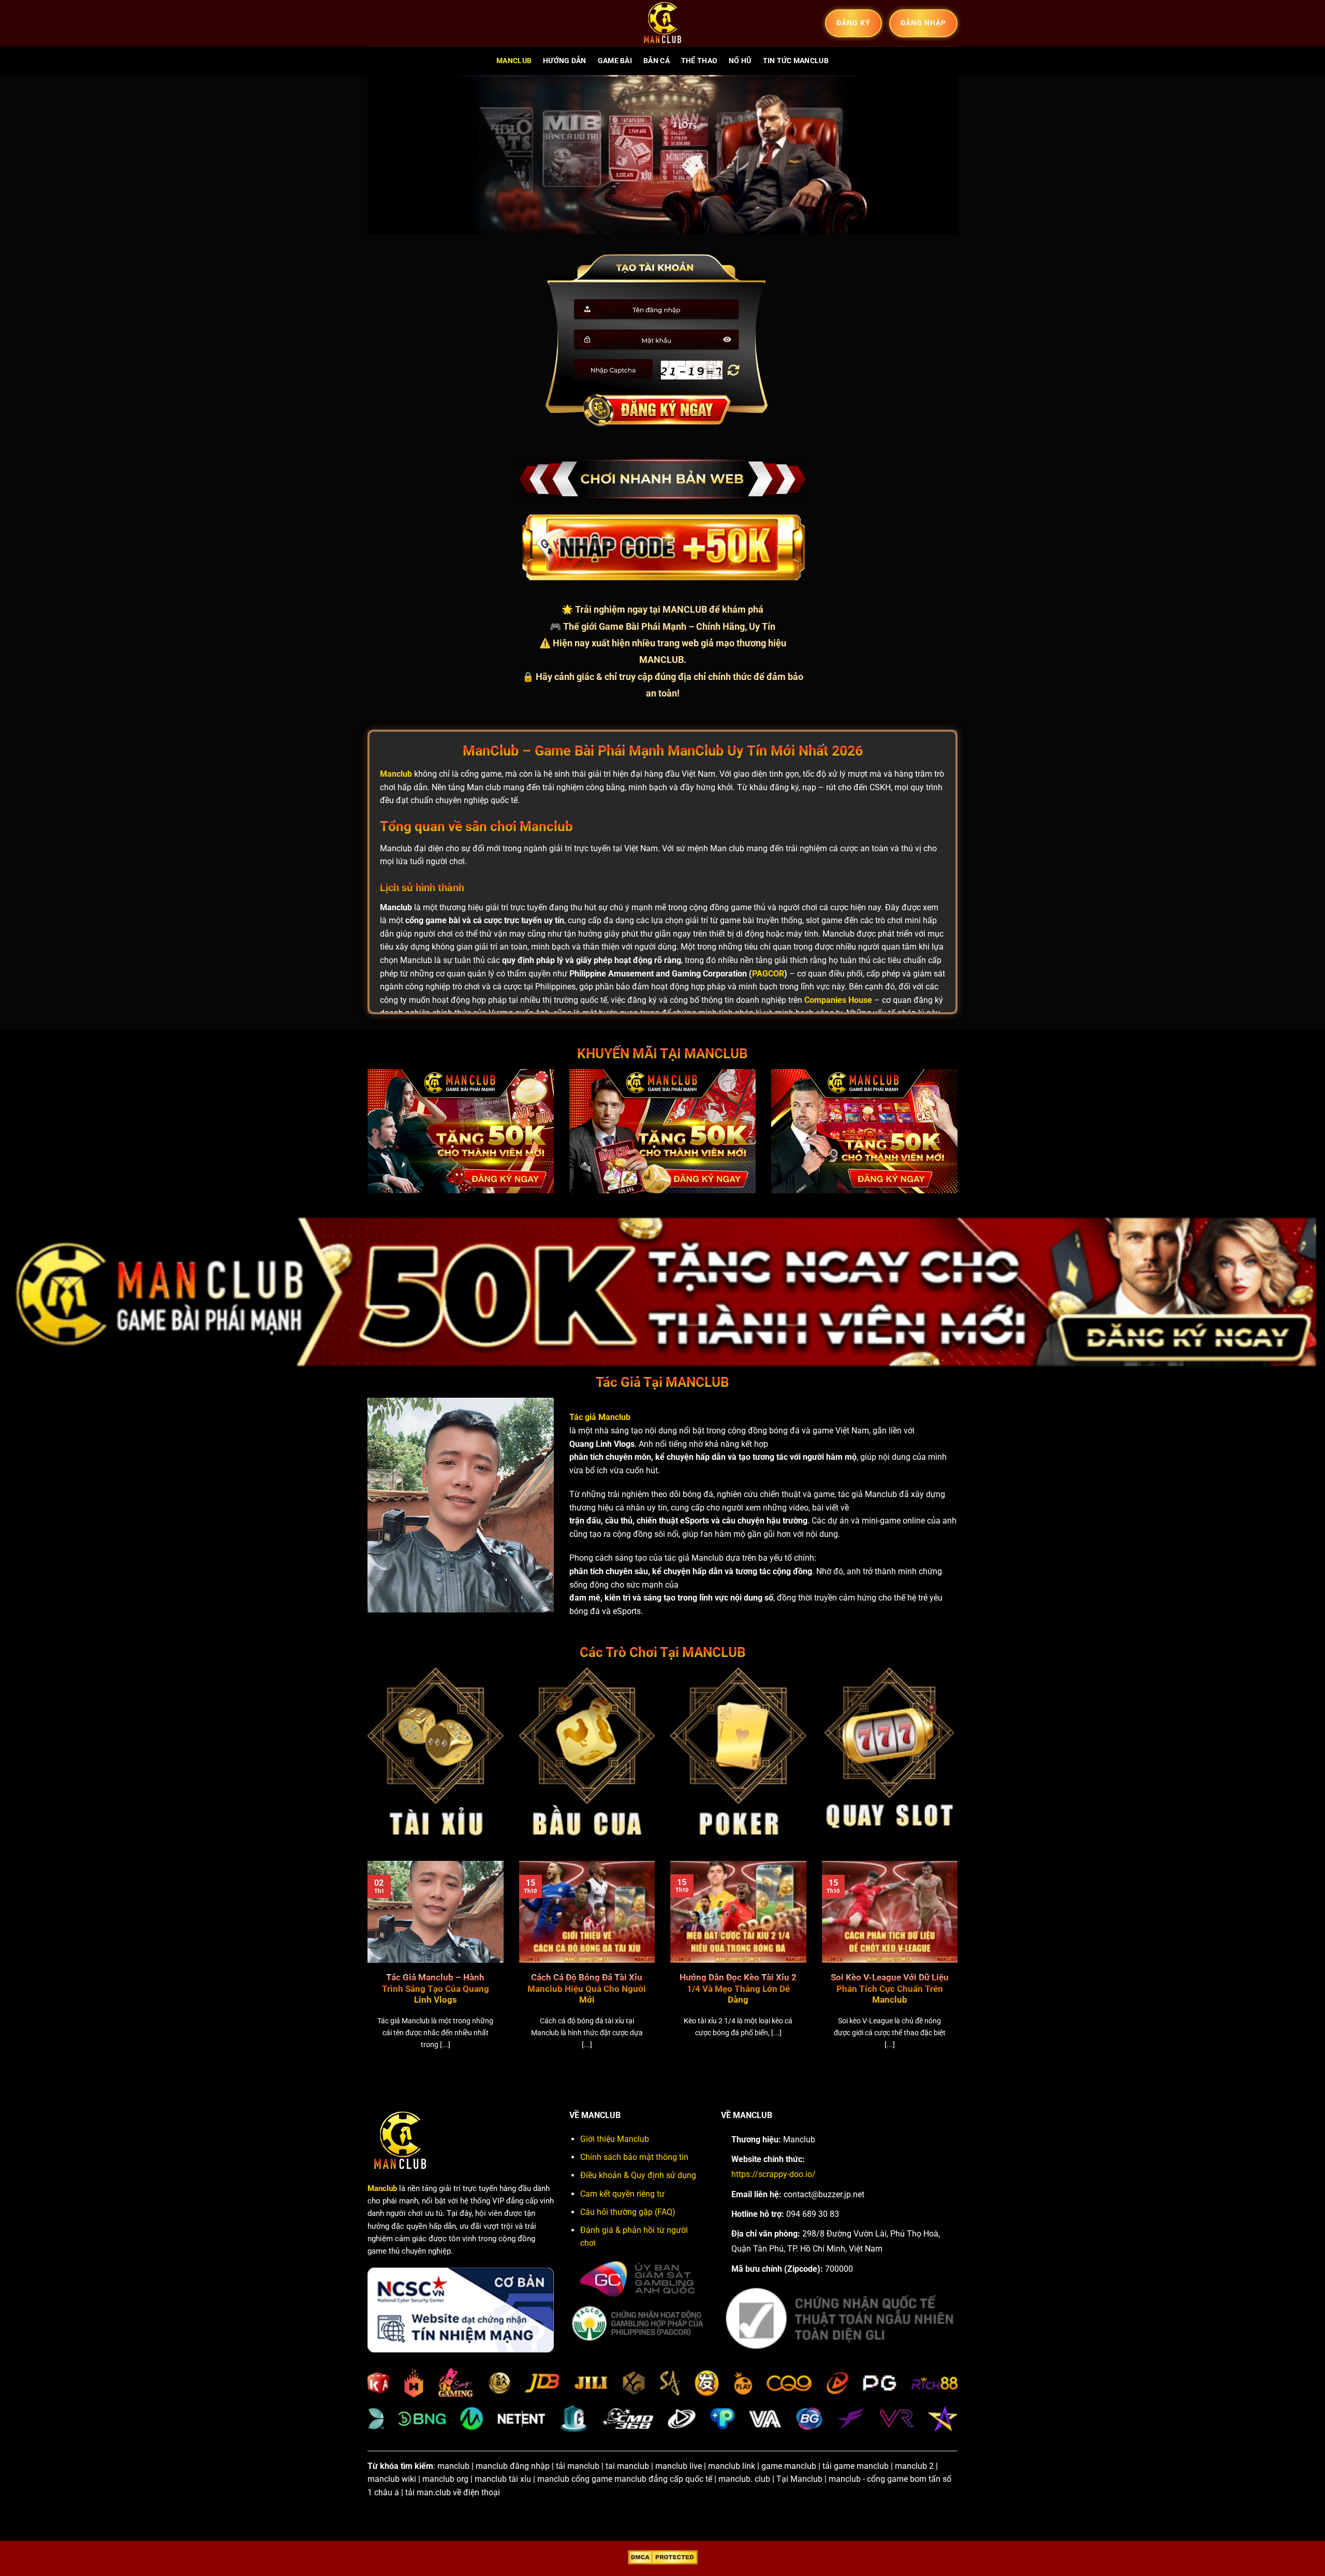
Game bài (615, 61)
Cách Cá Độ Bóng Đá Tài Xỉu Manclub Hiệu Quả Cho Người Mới (587, 1989)
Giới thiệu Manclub (615, 2139)
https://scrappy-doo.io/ (774, 2174)
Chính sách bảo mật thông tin (634, 2157)
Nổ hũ (740, 61)
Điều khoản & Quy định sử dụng (638, 2175)
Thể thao (699, 61)
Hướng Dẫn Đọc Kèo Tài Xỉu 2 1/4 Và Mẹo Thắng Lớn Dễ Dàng (738, 1989)
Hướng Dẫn (565, 61)
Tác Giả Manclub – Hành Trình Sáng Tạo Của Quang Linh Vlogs (436, 1989)
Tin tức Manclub (796, 61)
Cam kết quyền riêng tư (622, 2194)
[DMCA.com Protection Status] (663, 2557)
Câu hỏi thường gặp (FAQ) (628, 2212)
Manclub (514, 61)
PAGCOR (768, 974)
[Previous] (365, 1968)
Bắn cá (657, 61)
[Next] (960, 1968)
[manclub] (662, 23)
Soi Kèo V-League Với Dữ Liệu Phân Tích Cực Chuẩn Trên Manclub (890, 1989)
